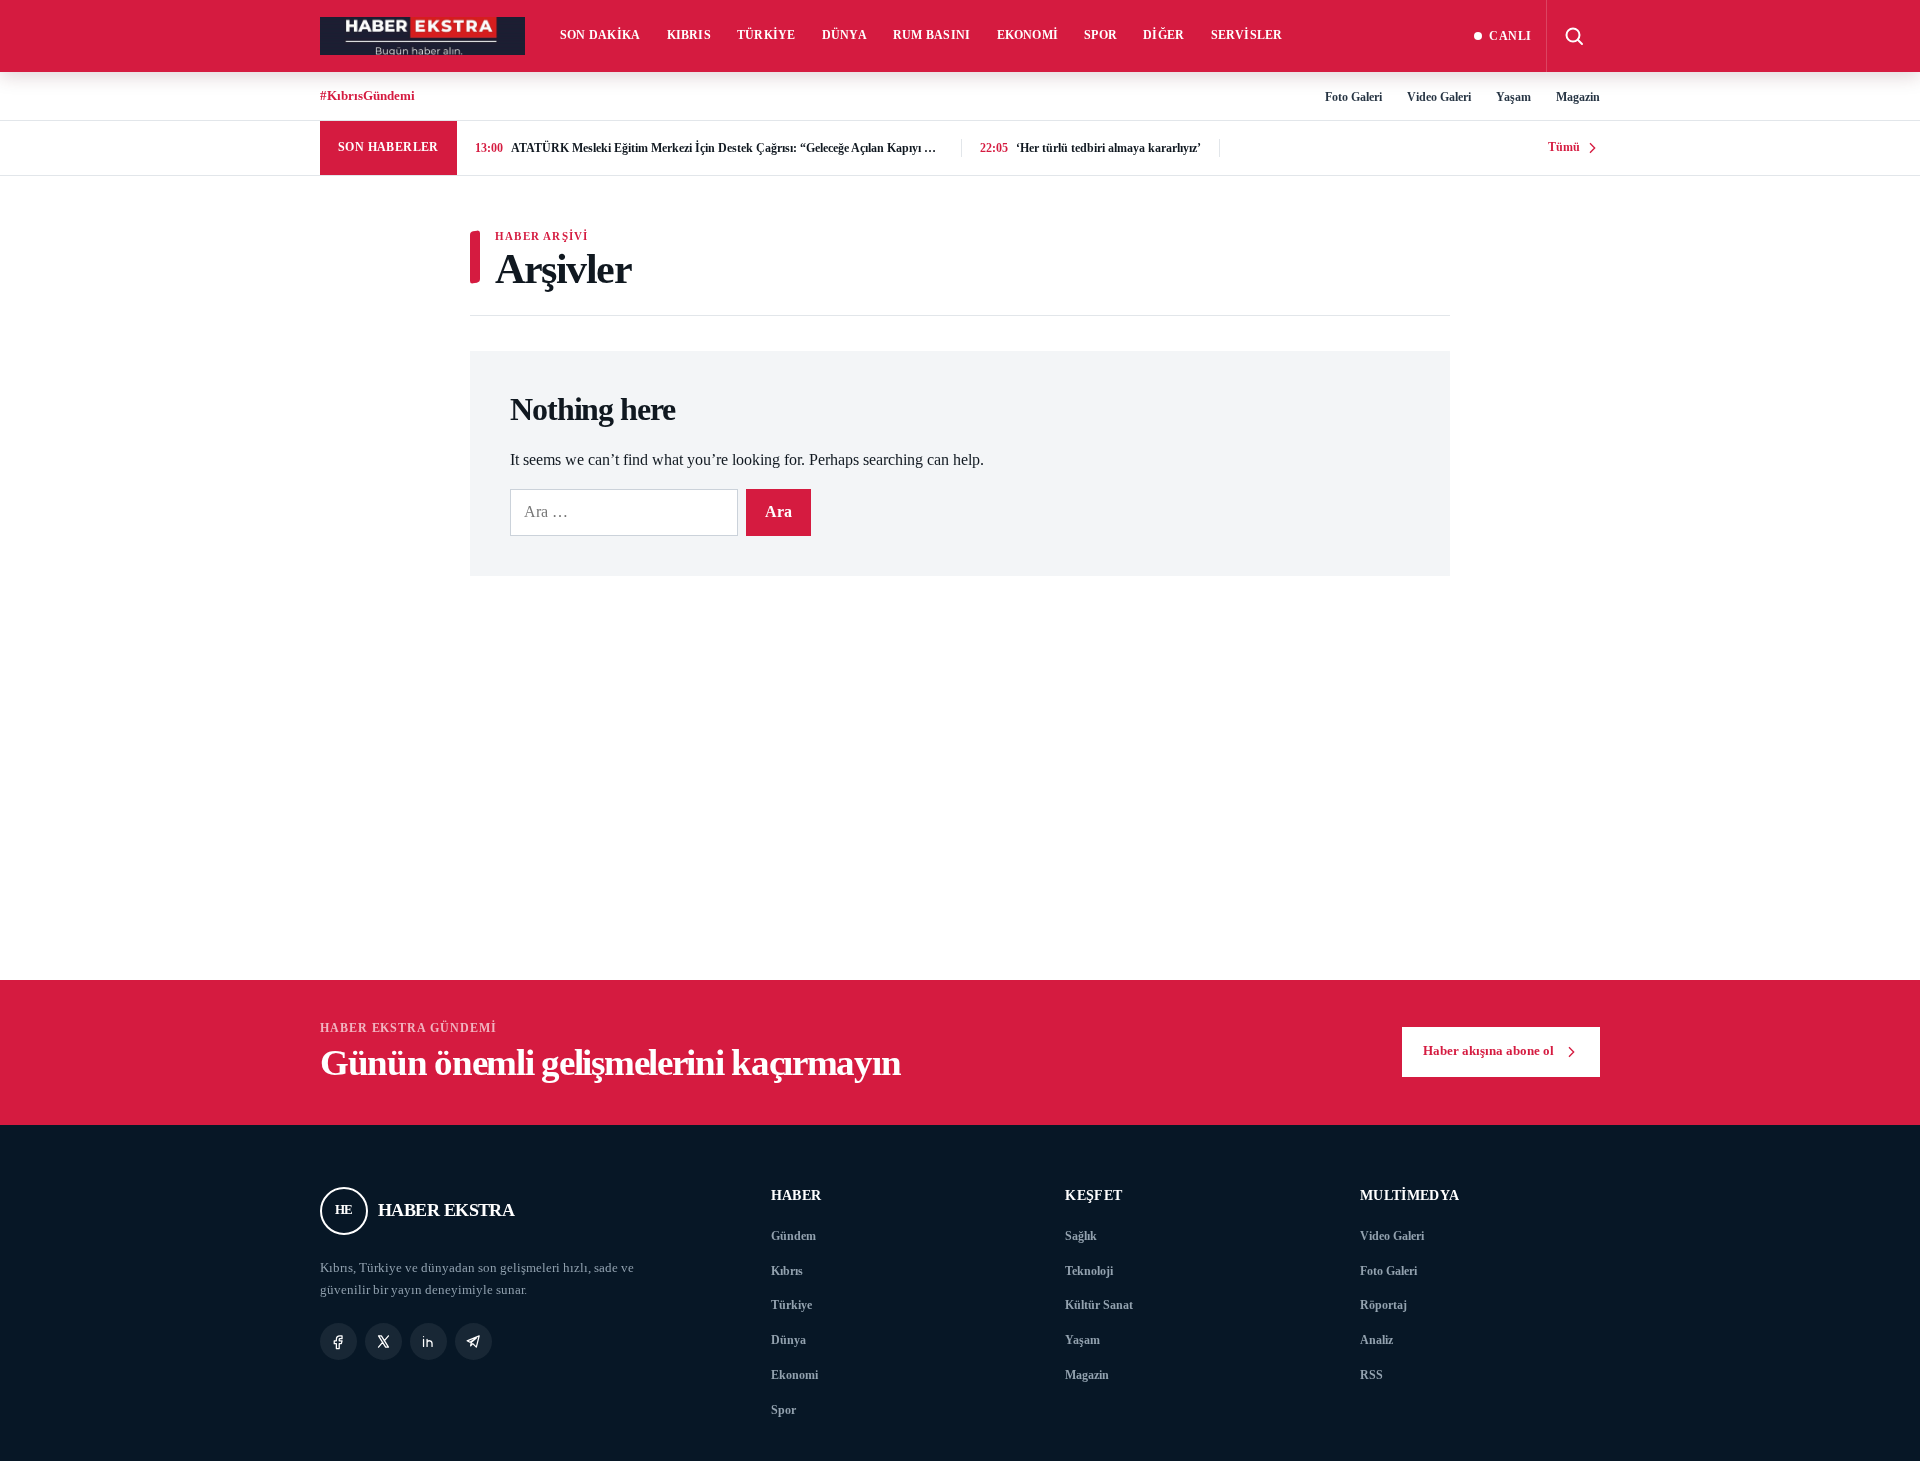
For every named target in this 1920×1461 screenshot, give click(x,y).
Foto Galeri (1353, 97)
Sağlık (1081, 1236)
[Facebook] (338, 1341)
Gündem (793, 1236)
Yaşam (1513, 97)
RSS (1371, 1375)
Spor (1100, 35)
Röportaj (1383, 1305)
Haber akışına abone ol (1488, 1051)
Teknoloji (1089, 1271)
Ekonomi (1028, 35)
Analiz (1376, 1340)
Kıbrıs (689, 35)
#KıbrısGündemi (367, 95)
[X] (383, 1341)
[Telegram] (473, 1341)
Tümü (1564, 147)
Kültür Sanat (1099, 1305)
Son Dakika (600, 35)
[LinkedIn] (428, 1341)
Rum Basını (932, 35)
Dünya (844, 35)
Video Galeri (1439, 97)
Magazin (1578, 97)
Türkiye (766, 35)
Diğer (1163, 35)
